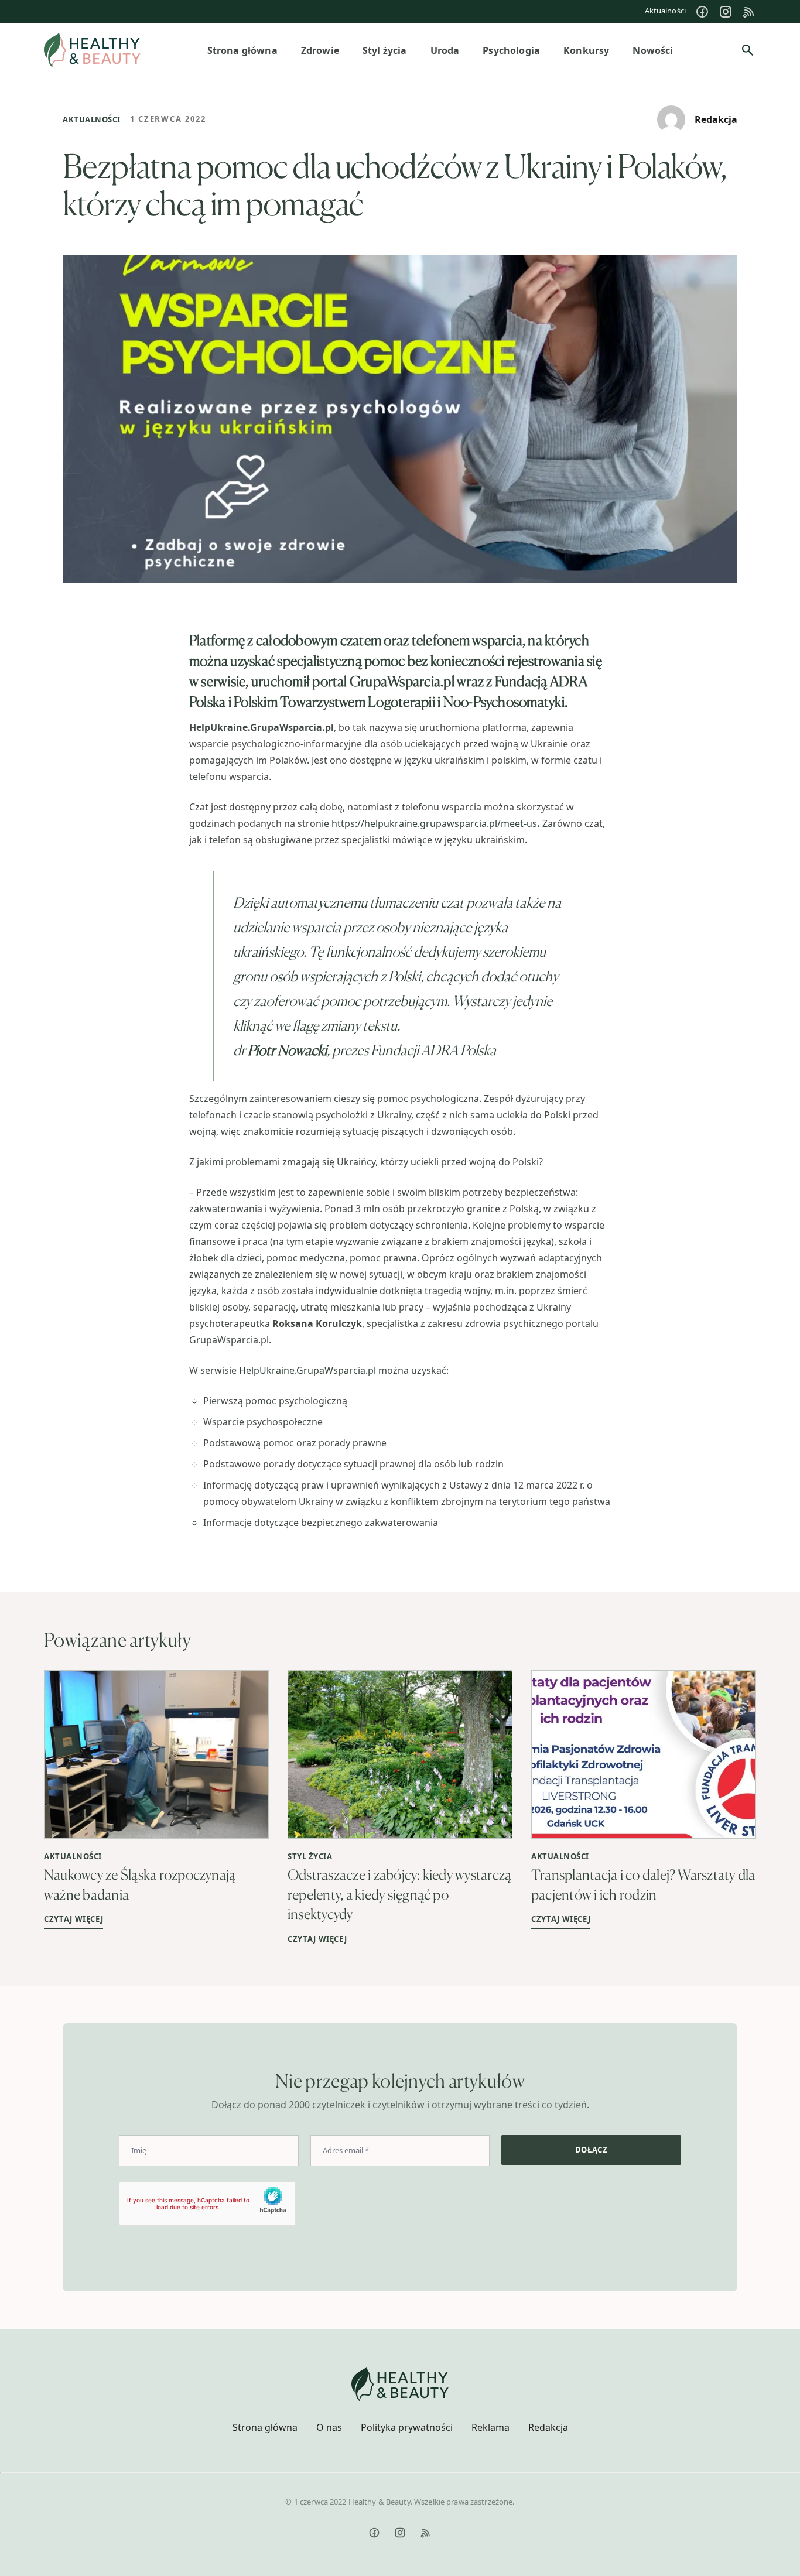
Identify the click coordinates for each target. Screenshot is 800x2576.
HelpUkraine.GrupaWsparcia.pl (307, 1370)
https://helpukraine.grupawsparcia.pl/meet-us (434, 823)
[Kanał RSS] (749, 12)
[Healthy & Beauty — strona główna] (92, 50)
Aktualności (665, 11)
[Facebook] (702, 12)
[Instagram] (726, 12)
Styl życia (310, 1856)
